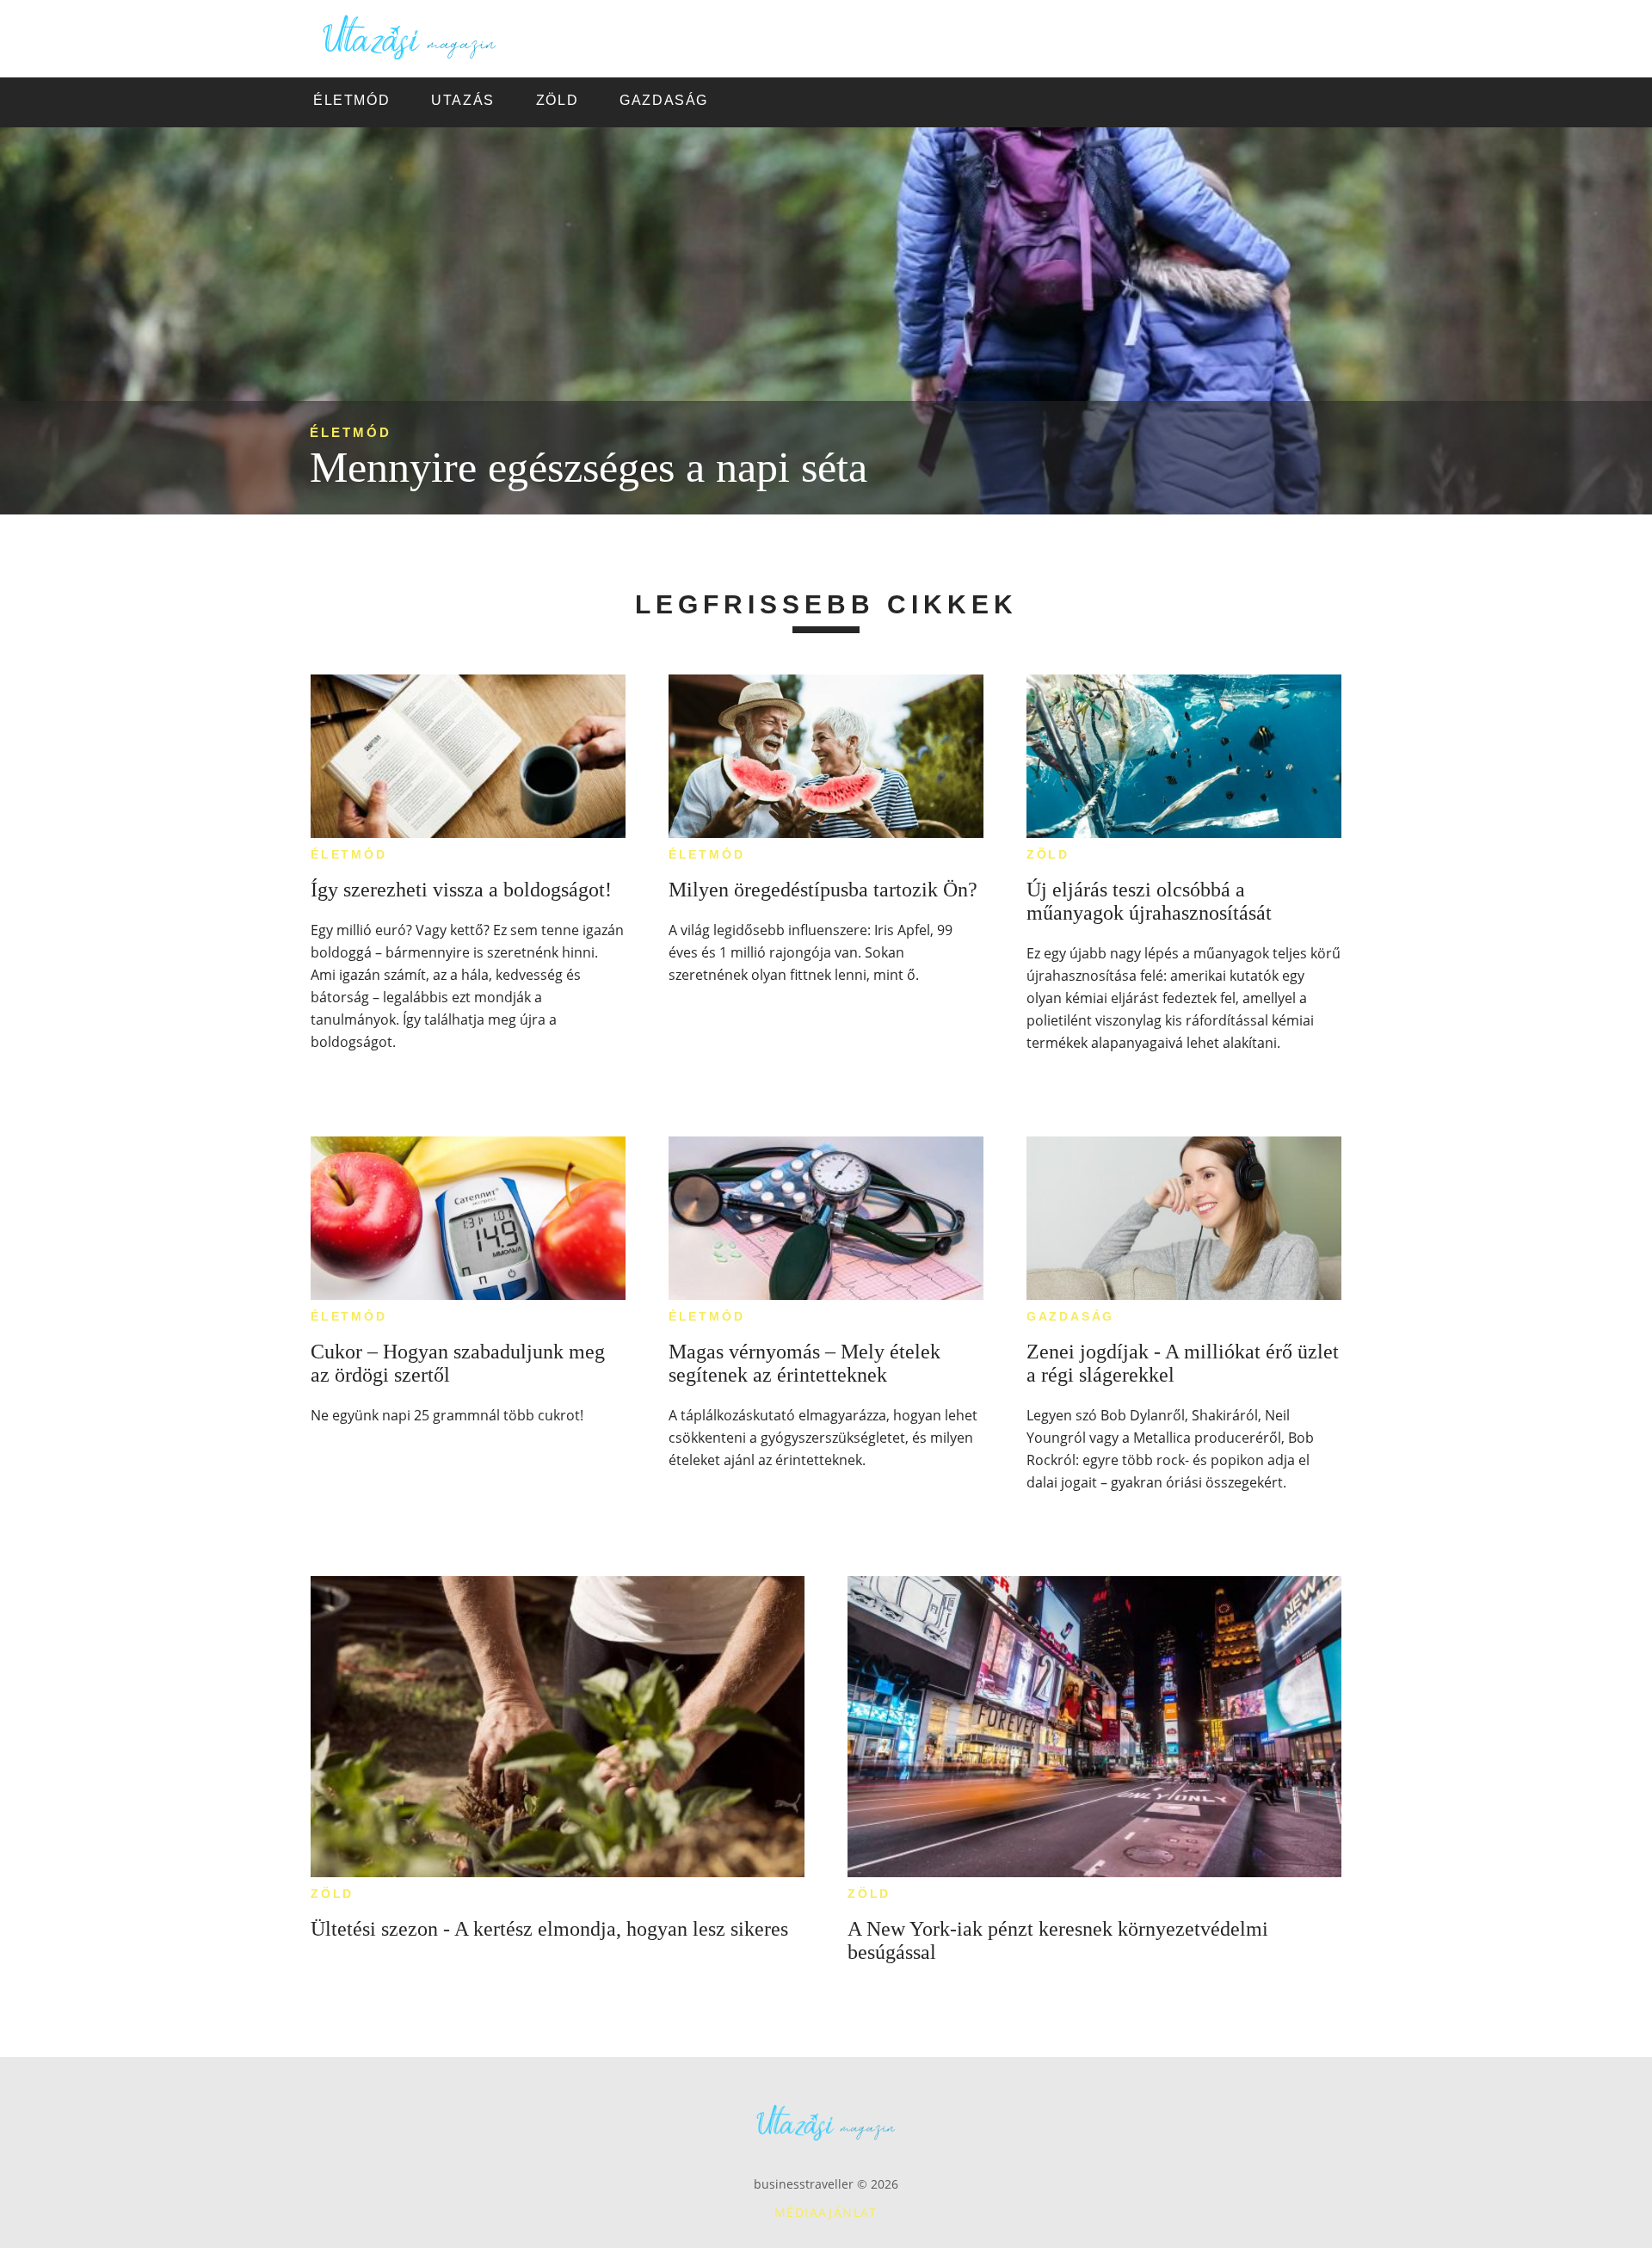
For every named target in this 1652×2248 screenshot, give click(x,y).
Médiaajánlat (826, 2212)
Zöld (1048, 854)
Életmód (351, 432)
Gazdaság (1070, 1316)
